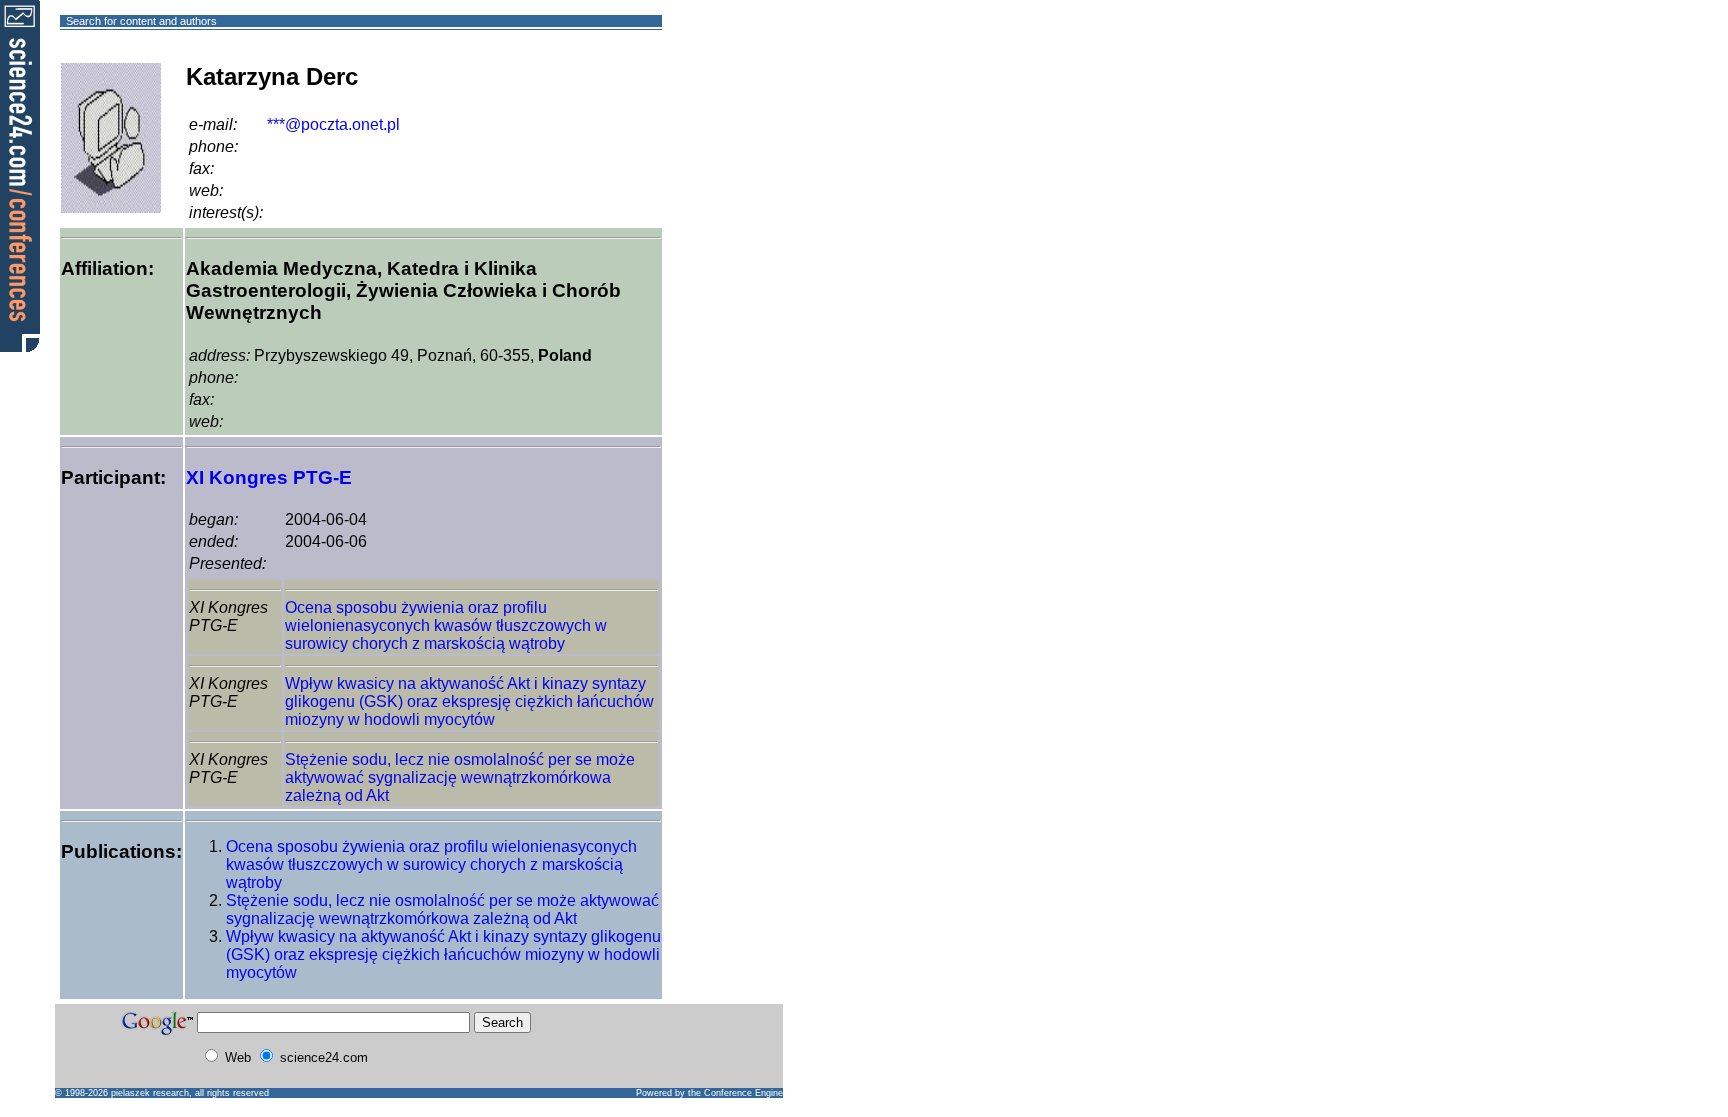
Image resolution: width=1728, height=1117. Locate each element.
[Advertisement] (734, 93)
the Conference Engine (735, 1093)
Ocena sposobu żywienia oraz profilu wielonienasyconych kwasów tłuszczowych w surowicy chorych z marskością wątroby (446, 625)
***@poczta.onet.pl (333, 124)
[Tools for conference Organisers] (20, 175)
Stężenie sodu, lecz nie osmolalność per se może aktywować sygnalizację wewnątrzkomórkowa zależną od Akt (460, 777)
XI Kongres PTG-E (269, 477)
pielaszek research (150, 1093)
